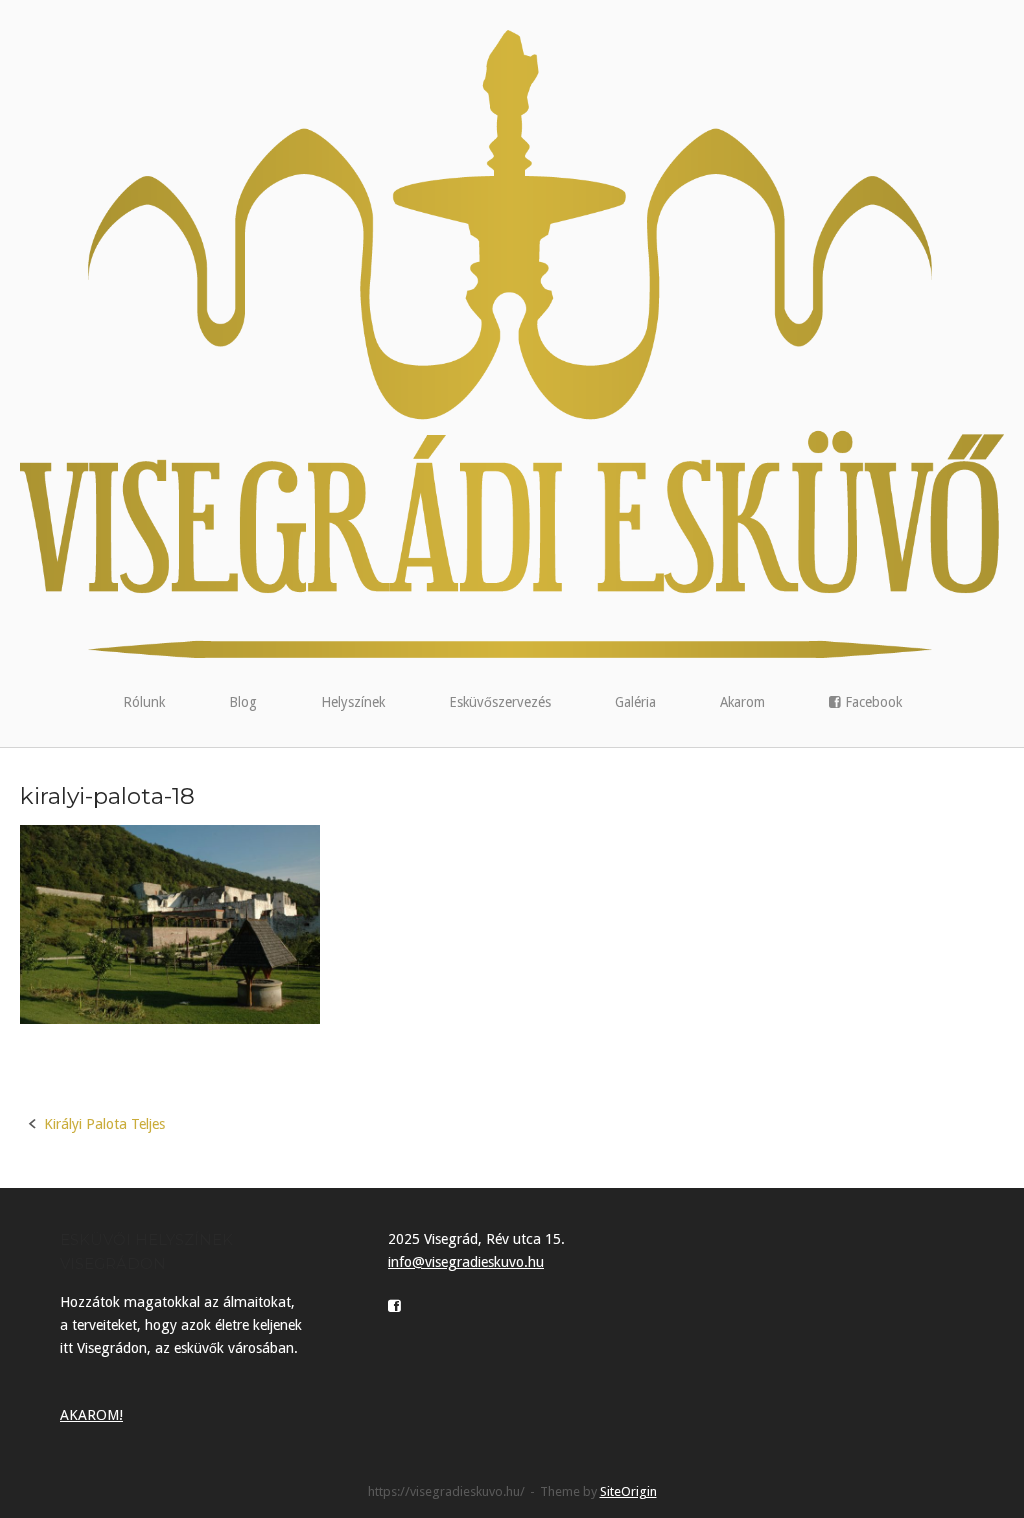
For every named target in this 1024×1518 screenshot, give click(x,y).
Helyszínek (353, 702)
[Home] (512, 343)
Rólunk (144, 702)
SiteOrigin (628, 1491)
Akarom (742, 702)
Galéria (635, 702)
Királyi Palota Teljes (104, 1124)
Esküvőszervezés (500, 702)
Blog (243, 702)
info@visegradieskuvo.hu (466, 1262)
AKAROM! (91, 1415)
